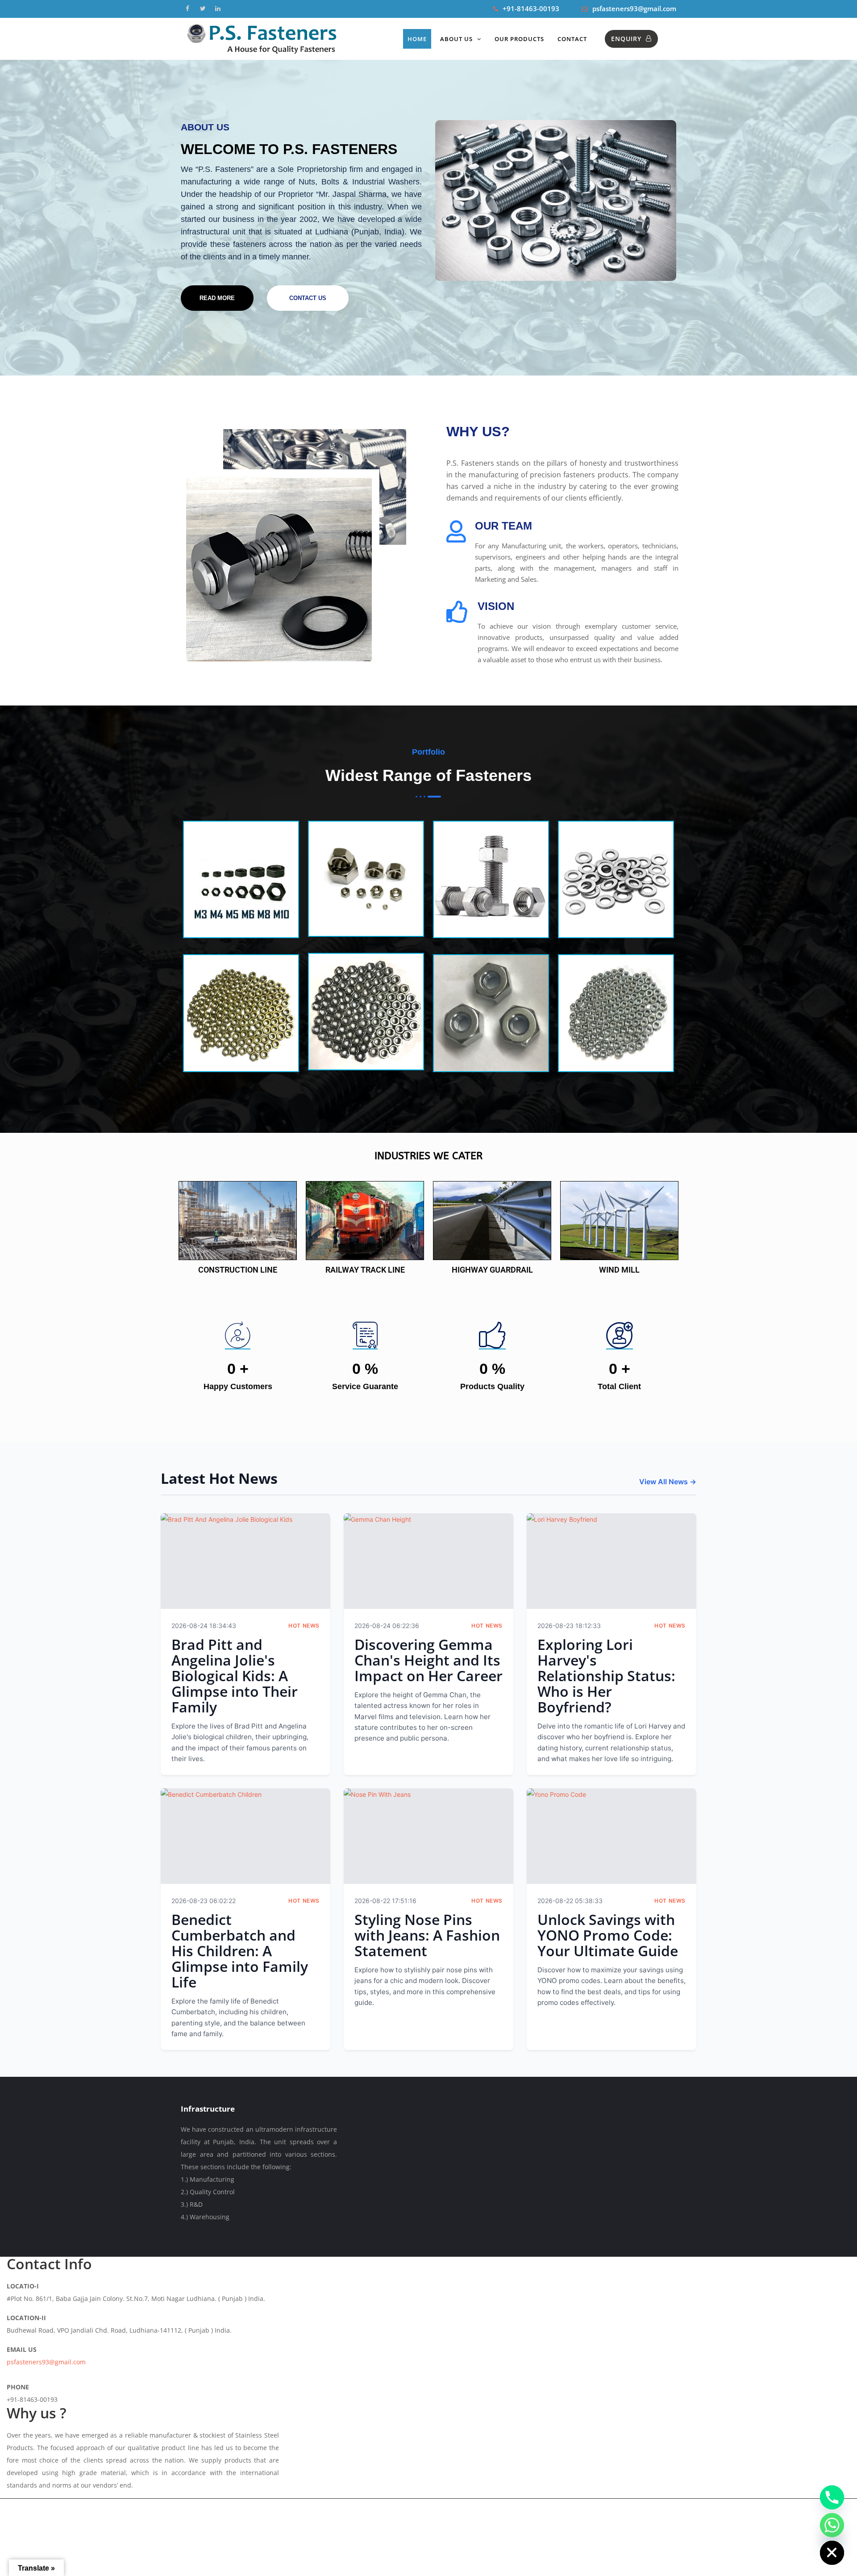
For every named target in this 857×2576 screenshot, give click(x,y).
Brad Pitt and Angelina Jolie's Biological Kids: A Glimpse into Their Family (235, 1676)
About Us (456, 39)
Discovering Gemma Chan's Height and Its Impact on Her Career (428, 1660)
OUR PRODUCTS (519, 39)
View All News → (668, 1482)
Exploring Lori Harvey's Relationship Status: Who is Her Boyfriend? (606, 1676)
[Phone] (832, 2497)
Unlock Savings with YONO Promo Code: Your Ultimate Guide (608, 1935)
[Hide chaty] (832, 2553)
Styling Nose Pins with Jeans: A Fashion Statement (427, 1935)
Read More (217, 298)
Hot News (304, 1626)
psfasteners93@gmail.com (634, 8)
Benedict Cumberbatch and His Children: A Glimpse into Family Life (240, 1951)
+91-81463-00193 (531, 8)
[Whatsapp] (832, 2525)
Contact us (308, 298)
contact (572, 39)
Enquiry (626, 39)
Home (417, 39)
